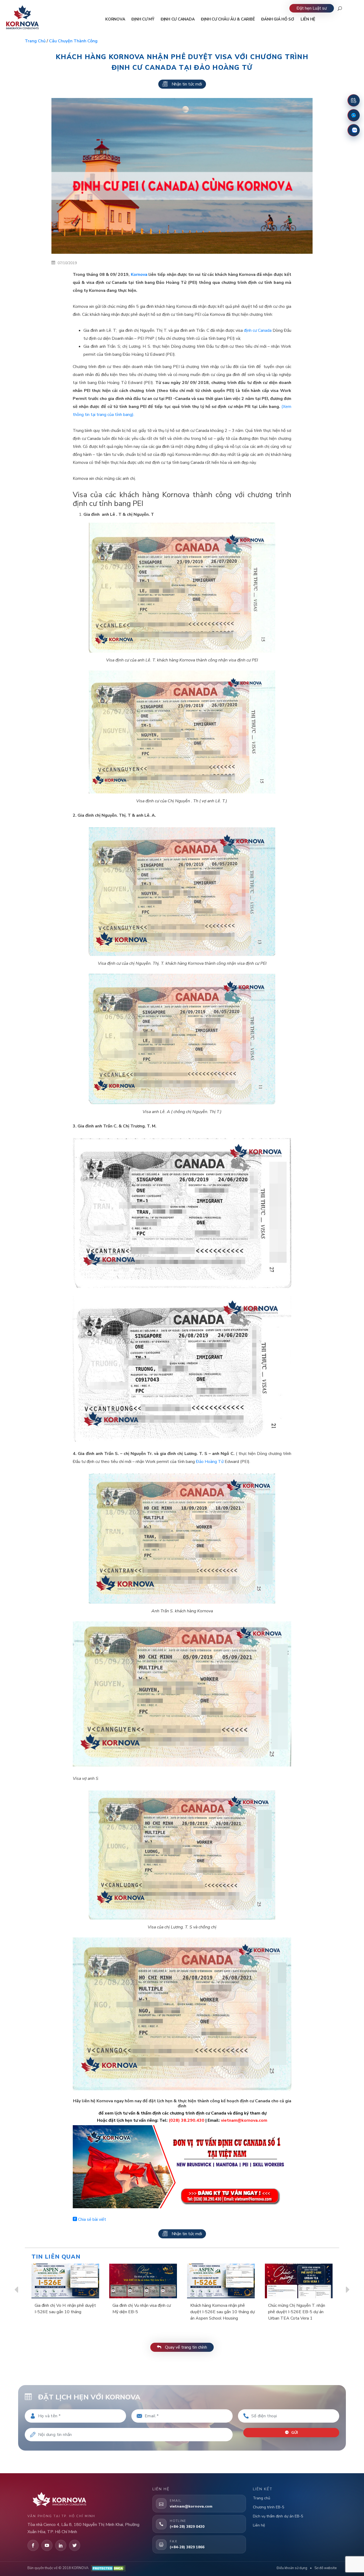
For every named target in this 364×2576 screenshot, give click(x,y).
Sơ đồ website (325, 2568)
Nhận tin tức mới (187, 84)
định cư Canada (258, 330)
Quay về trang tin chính (185, 2347)
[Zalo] (354, 130)
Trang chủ (35, 41)
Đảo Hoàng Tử (210, 1462)
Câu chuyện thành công (73, 41)
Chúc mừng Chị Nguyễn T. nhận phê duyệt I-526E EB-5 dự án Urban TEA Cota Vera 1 (297, 2312)
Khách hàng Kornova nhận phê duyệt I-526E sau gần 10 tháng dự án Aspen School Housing (223, 2312)
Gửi (294, 2433)
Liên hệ (259, 2525)
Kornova (139, 275)
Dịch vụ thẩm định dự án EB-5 (278, 2516)
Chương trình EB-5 (268, 2507)
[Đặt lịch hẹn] (354, 100)
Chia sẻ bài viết (92, 2219)
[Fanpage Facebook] (354, 115)
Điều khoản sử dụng (292, 2568)
